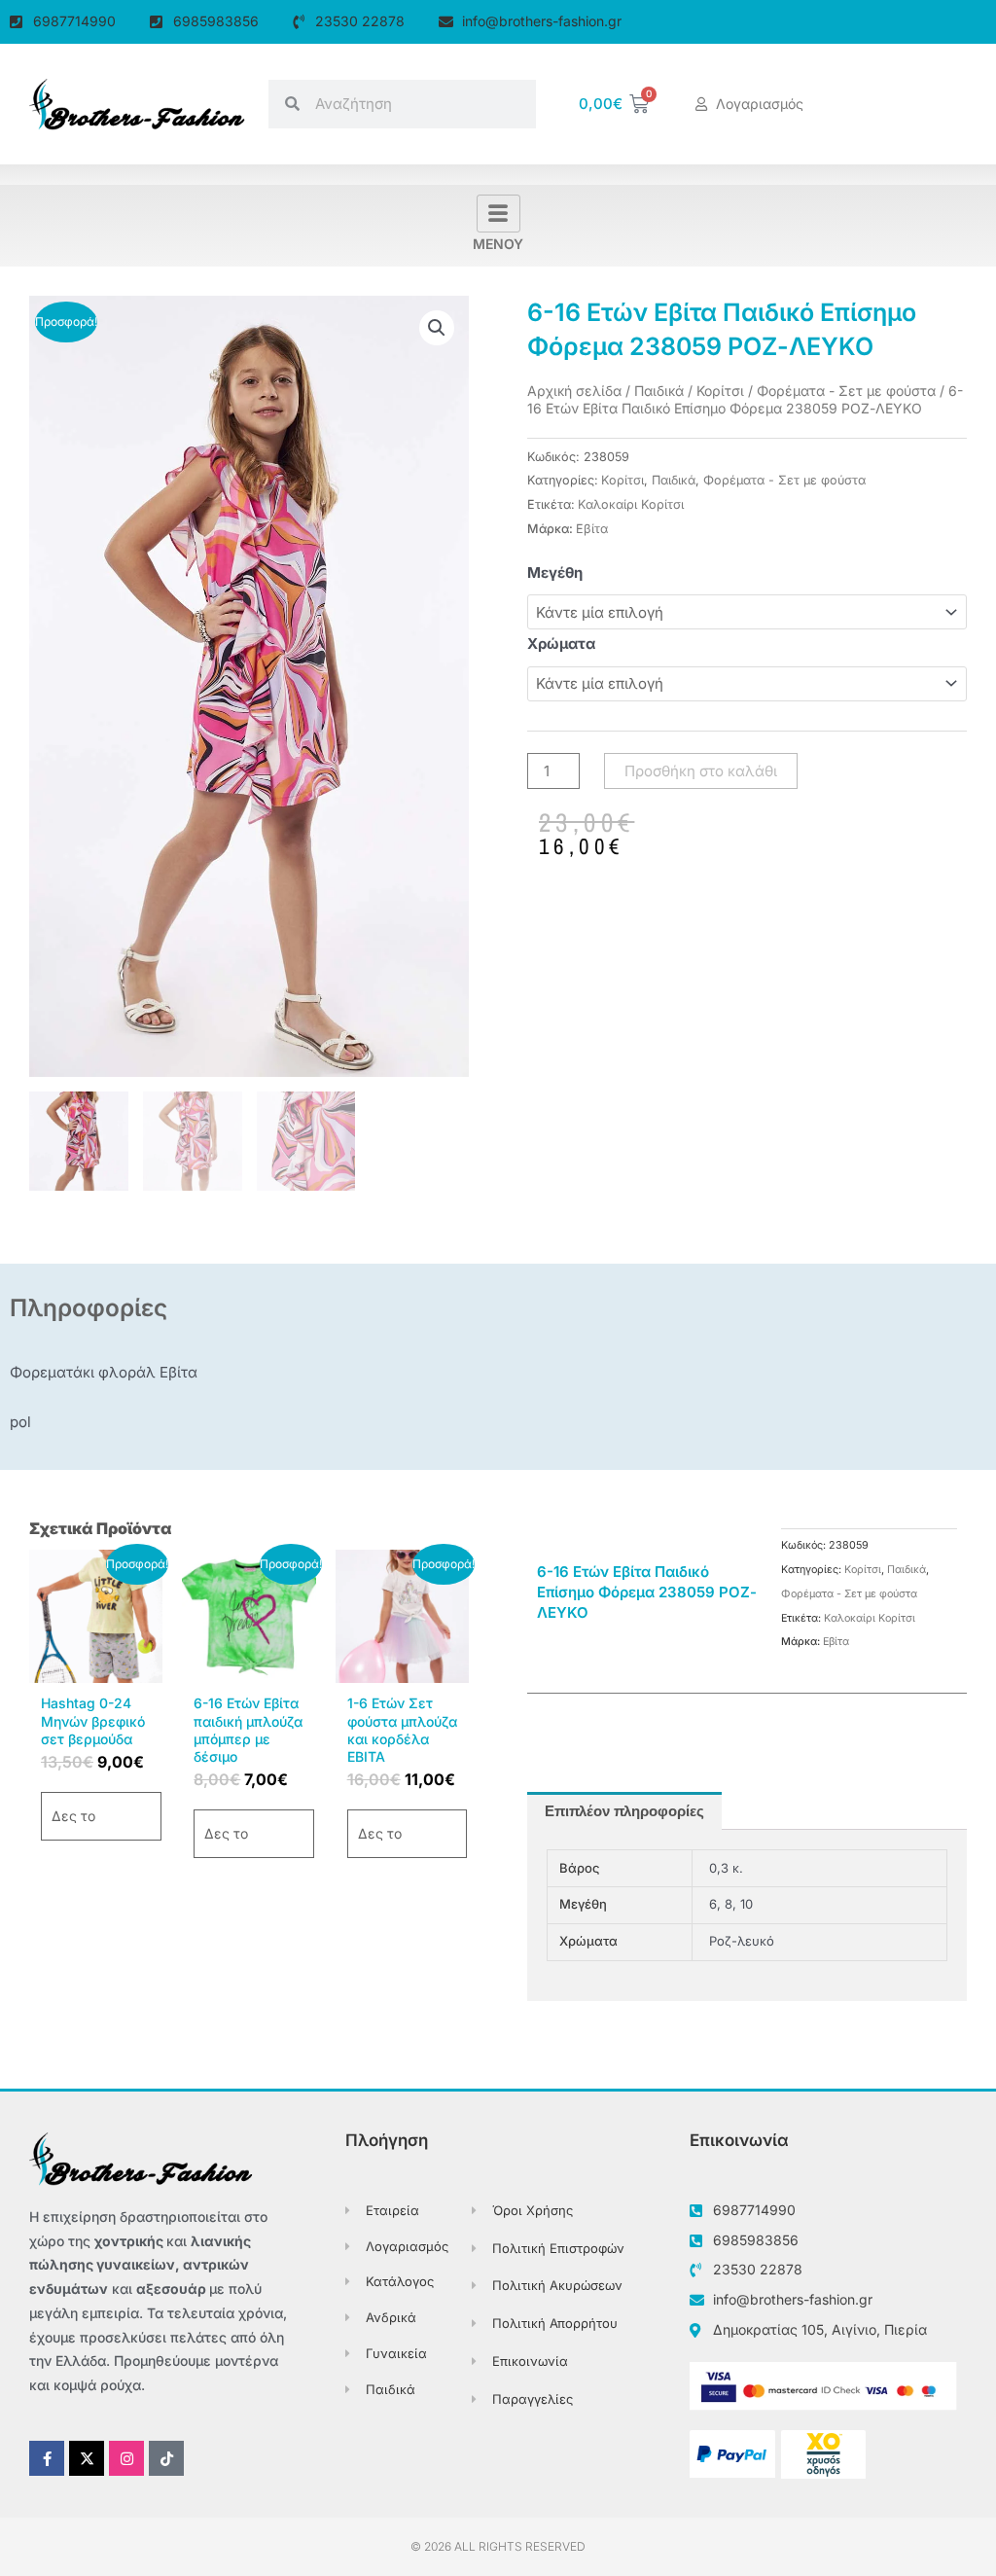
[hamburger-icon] (498, 214)
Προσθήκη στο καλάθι (701, 771)
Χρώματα (561, 644)
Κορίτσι (720, 391)
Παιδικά (659, 391)
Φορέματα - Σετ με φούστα (846, 391)
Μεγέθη (555, 572)
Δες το (73, 1816)
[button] (437, 328)
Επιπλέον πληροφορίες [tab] (624, 1811)
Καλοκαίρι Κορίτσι (631, 504)
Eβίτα (592, 529)
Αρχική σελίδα (574, 391)
